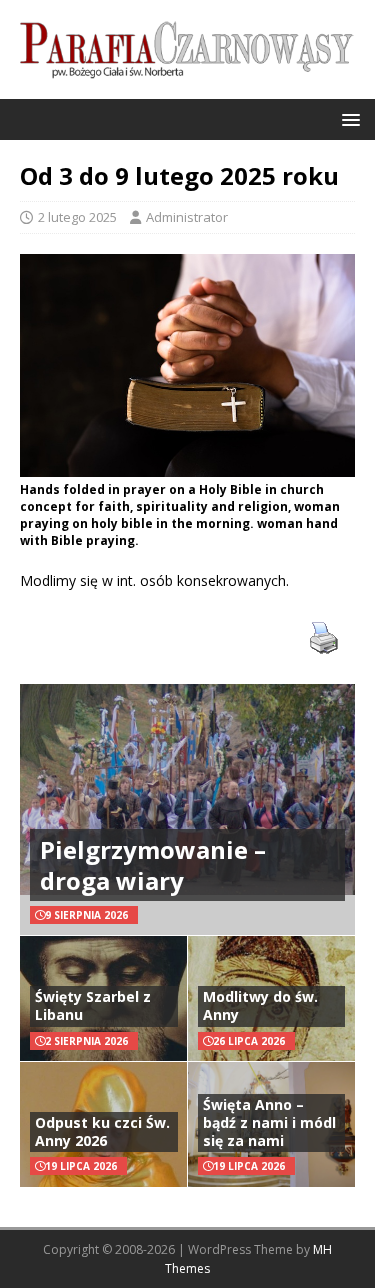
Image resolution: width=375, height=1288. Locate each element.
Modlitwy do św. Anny (260, 1005)
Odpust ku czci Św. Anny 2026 (102, 1131)
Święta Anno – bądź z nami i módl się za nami (269, 1122)
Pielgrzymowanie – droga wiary (153, 865)
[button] (347, 118)
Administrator (187, 217)
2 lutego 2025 (77, 217)
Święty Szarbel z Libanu (93, 1005)
